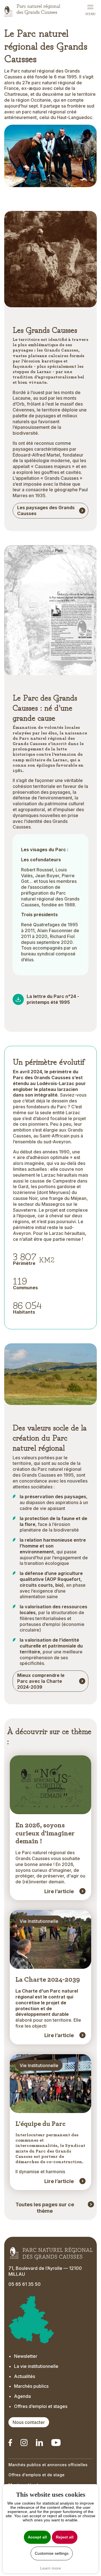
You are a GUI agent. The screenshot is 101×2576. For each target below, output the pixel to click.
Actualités (25, 2376)
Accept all (37, 2537)
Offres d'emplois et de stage (36, 2475)
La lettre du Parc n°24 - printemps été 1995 (53, 999)
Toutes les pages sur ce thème (45, 2208)
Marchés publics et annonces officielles (48, 2465)
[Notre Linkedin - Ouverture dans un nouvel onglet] (10, 2443)
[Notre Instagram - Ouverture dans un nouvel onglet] (24, 2443)
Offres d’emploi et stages (41, 2406)
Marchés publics (31, 2386)
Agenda (22, 2396)
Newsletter (26, 2356)
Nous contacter (29, 2422)
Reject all (65, 2537)
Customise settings (52, 2553)
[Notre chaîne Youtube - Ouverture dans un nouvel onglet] (56, 2443)
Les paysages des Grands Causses (46, 510)
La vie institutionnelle (36, 2366)
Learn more (50, 2568)
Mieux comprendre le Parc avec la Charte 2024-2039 (41, 1681)
